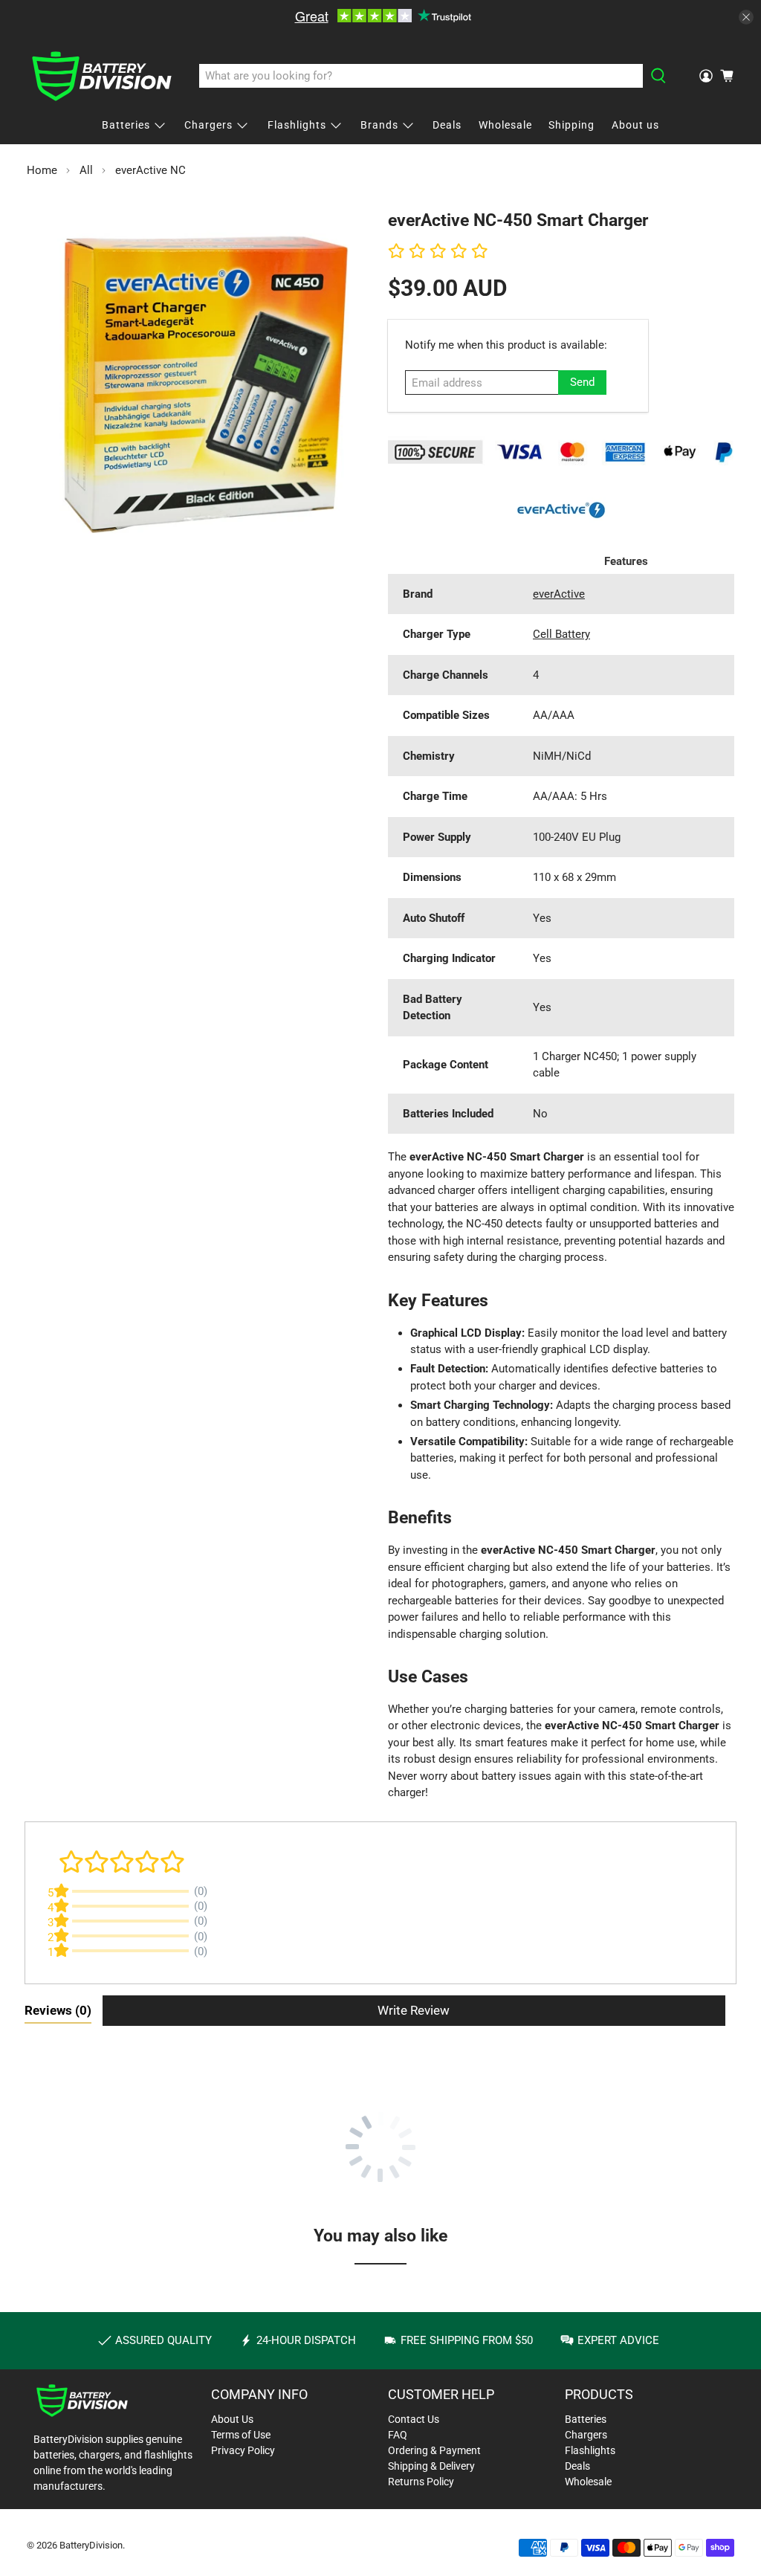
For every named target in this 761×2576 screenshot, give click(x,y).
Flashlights (297, 125)
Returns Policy (421, 2482)
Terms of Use (241, 2435)
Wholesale (505, 125)
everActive (559, 594)
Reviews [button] (58, 2010)
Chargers (208, 125)
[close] (746, 17)
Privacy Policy (243, 2450)
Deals (447, 125)
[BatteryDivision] (102, 76)
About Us (232, 2419)
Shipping (571, 125)
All (86, 171)
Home (42, 171)
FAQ (398, 2435)
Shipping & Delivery (431, 2466)
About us (635, 125)
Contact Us (414, 2419)
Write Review (414, 2010)
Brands (379, 125)
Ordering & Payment (434, 2450)
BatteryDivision (91, 2545)
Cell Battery (561, 634)
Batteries (126, 125)
